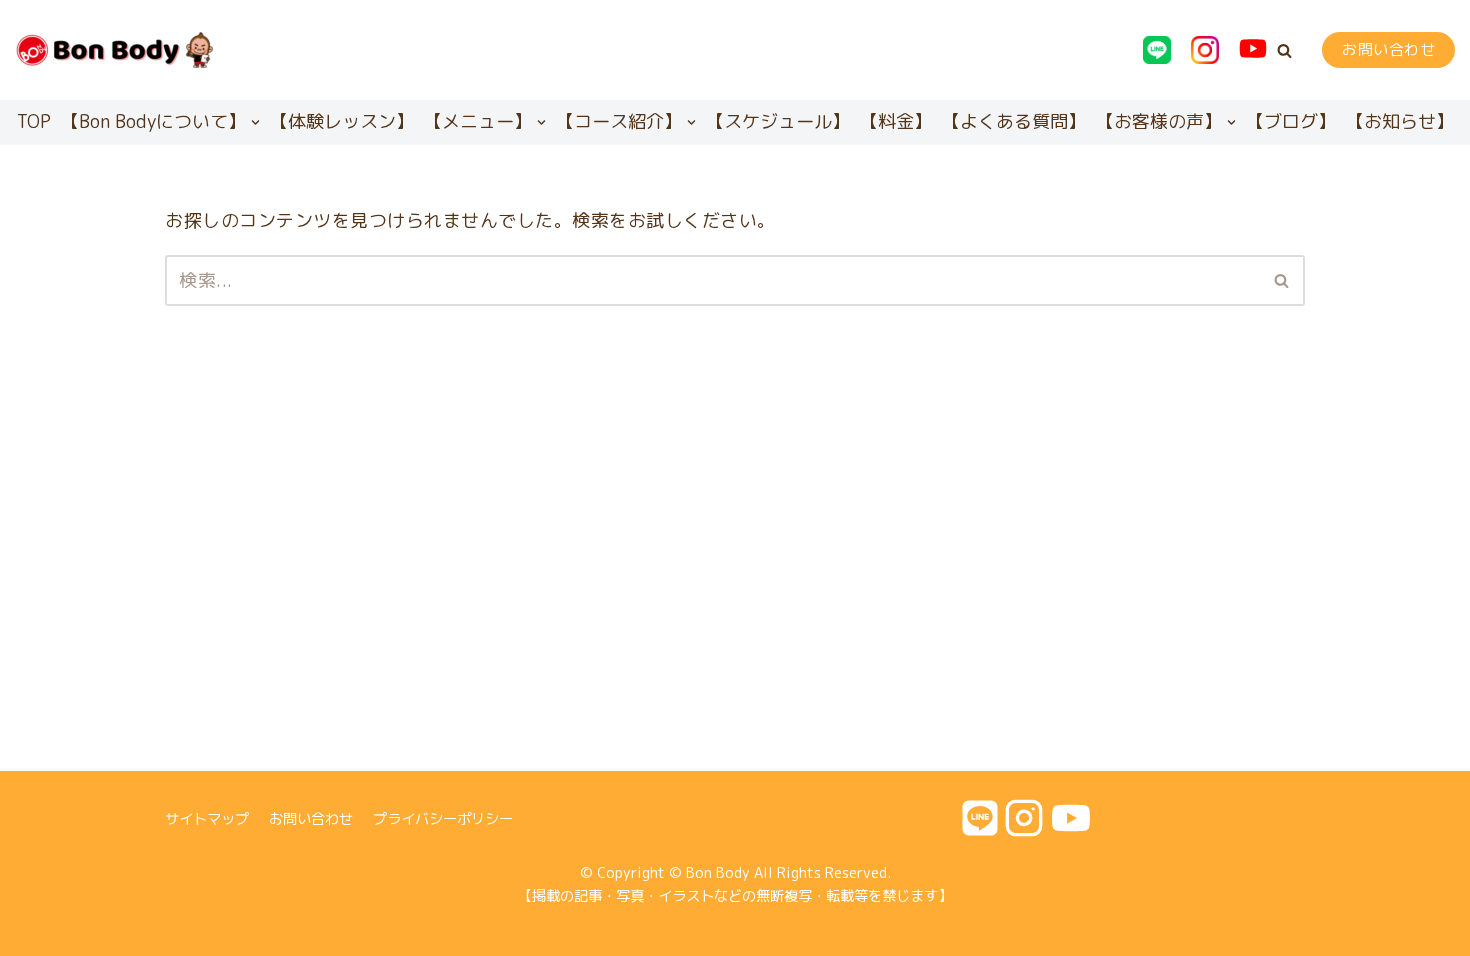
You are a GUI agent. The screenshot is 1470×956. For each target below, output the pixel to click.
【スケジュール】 (778, 121)
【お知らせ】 (1400, 121)
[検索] (1282, 280)
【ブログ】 (1291, 121)
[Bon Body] (115, 50)
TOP (34, 121)
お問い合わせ (1388, 49)
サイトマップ (207, 819)
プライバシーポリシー (443, 819)
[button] (1284, 50)
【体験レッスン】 (342, 121)
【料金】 (896, 121)
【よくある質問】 (1014, 121)
